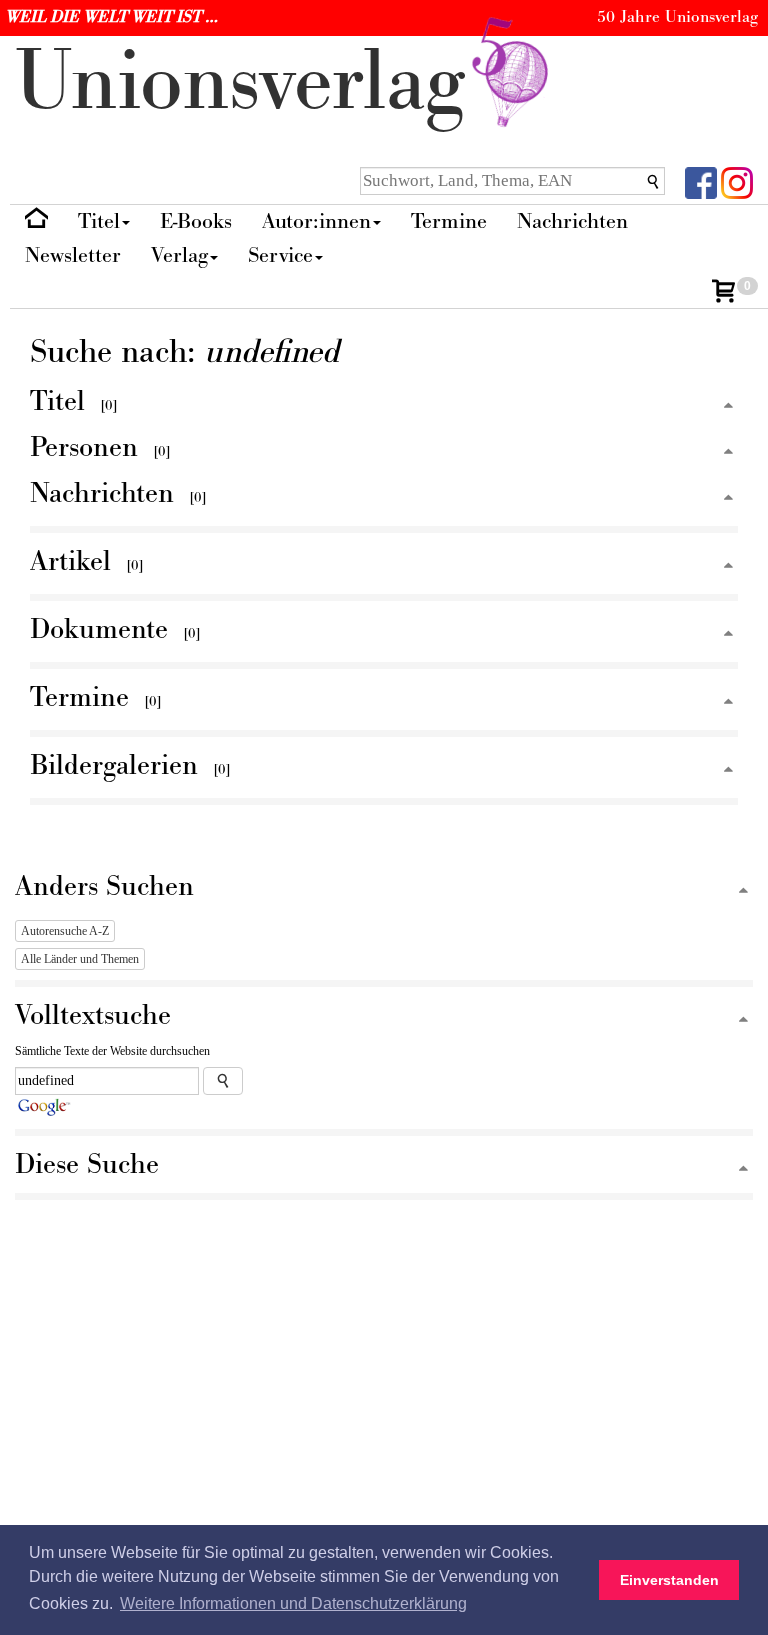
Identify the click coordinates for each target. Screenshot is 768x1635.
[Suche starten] (223, 1081)
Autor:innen (316, 221)
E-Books (196, 221)
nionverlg (251, 82)
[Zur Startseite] (36, 222)
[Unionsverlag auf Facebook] (701, 181)
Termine (449, 221)
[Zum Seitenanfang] (728, 406)
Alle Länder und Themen (80, 959)
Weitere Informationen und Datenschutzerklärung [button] (293, 1603)
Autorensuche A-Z (65, 931)
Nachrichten (572, 221)
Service (280, 255)
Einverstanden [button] (669, 1580)
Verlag (179, 255)
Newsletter (73, 255)
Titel (99, 221)
